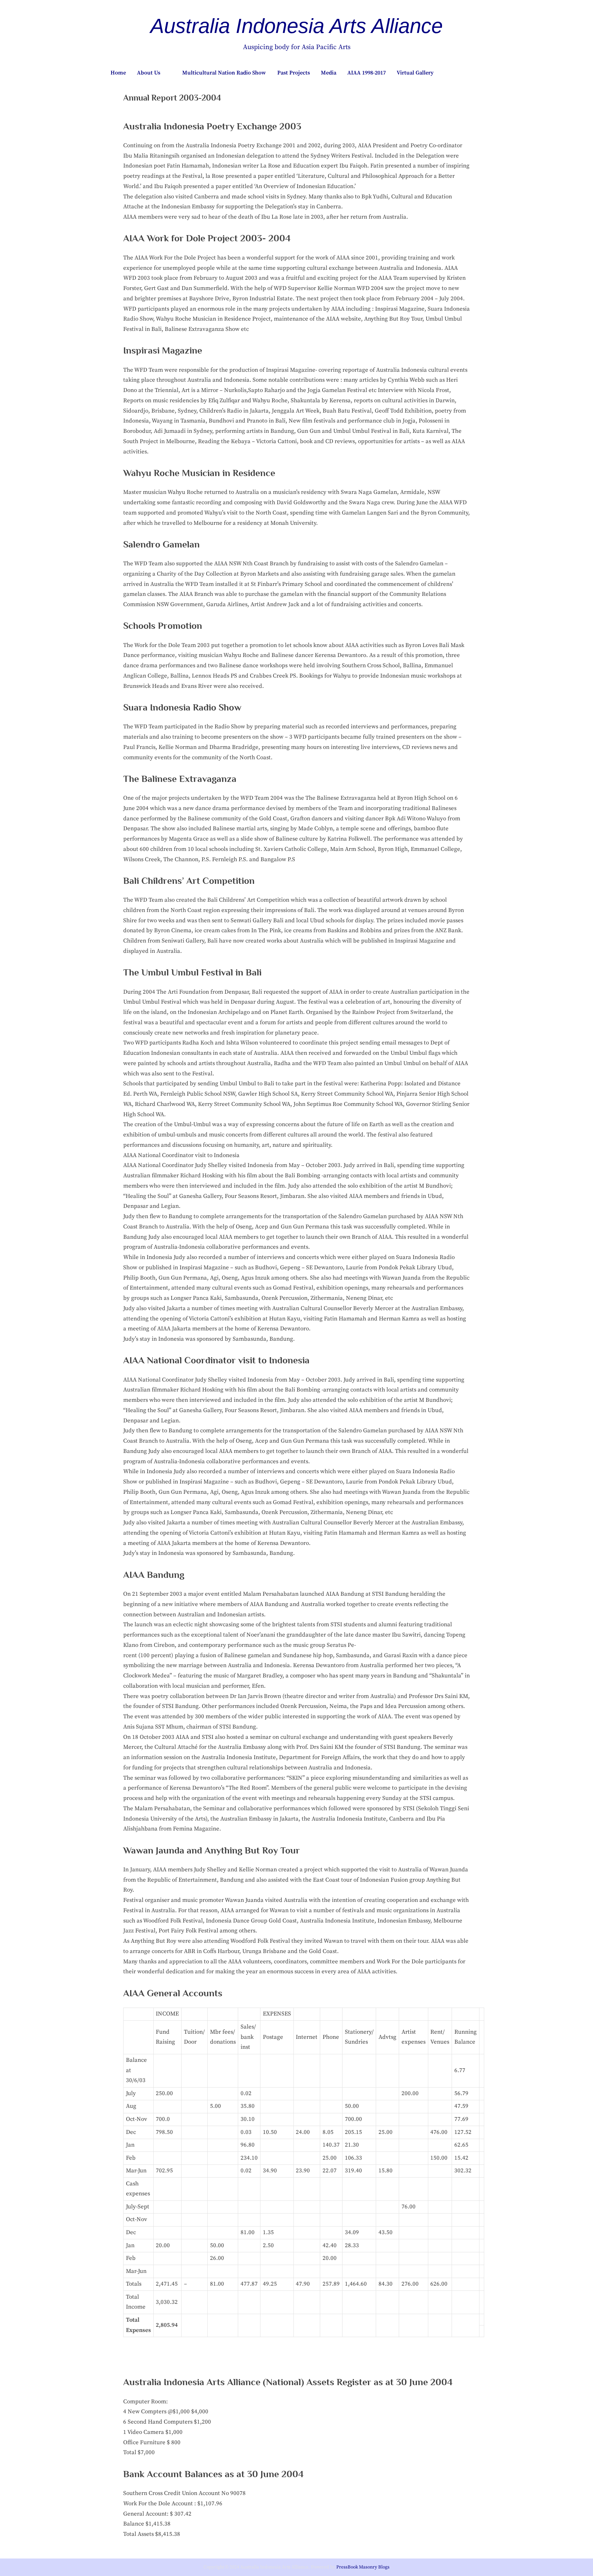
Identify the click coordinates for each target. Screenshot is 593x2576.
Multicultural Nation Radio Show (224, 73)
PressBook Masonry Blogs (363, 2567)
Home (118, 73)
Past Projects (294, 73)
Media (329, 73)
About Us (149, 73)
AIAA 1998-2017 (367, 73)
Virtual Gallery (415, 73)
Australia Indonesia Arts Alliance (296, 26)
